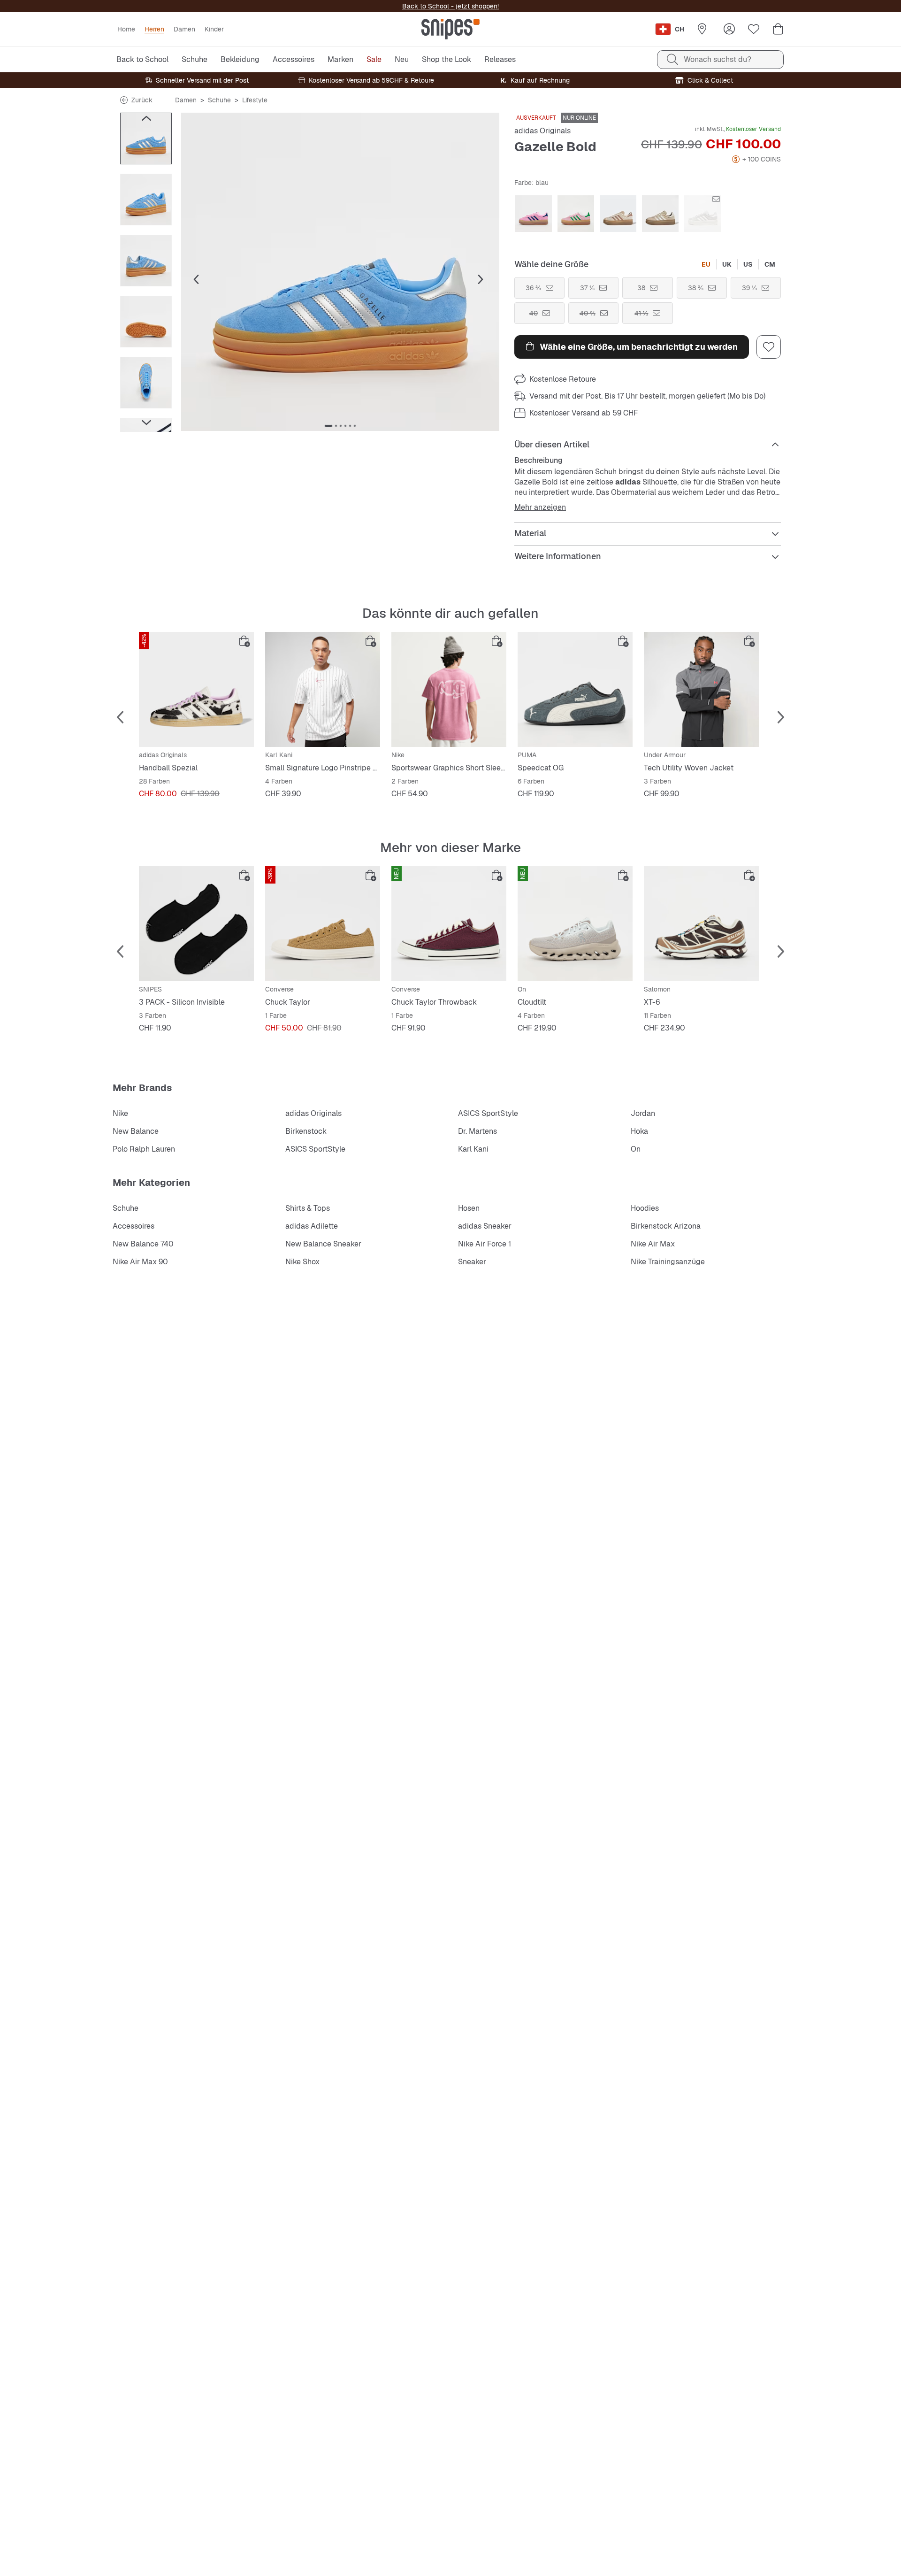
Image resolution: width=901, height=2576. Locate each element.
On (636, 1149)
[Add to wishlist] (769, 347)
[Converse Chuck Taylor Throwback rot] (449, 924)
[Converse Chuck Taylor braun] (323, 924)
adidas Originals (542, 131)
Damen (186, 100)
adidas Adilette (312, 1226)
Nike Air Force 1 (485, 1244)
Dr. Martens (477, 1131)
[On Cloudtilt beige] (575, 924)
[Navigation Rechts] (146, 423)
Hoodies (645, 1208)
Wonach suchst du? (718, 59)
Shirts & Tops (308, 1208)
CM (770, 264)
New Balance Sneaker (323, 1244)
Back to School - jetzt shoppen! (450, 6)
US (748, 264)
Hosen (469, 1208)
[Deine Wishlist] (754, 29)
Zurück (142, 100)
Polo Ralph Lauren (144, 1149)
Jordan (643, 1113)
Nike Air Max (653, 1244)
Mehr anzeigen (540, 508)
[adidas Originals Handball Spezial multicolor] (196, 689)
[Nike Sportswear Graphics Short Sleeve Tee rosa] (449, 689)
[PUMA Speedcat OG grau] (575, 689)
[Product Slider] (146, 138)
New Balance (136, 1131)
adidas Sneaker (485, 1226)
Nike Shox (302, 1262)
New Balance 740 (143, 1244)
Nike (120, 1113)
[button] (340, 272)
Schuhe (219, 100)
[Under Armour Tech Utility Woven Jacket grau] (701, 689)
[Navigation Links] (146, 118)
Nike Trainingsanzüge (668, 1262)
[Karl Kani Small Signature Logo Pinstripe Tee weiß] (323, 689)
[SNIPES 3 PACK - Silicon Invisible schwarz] (196, 924)
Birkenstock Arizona (666, 1226)
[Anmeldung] (729, 29)
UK (727, 264)
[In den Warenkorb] (244, 641)
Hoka (639, 1131)
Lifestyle (255, 100)
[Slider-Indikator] (328, 426)
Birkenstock (306, 1131)
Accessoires (134, 1226)
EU (706, 264)
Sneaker (472, 1262)
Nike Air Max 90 (140, 1262)
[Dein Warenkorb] (778, 29)
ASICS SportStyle (488, 1113)
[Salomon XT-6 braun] (701, 924)
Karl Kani (473, 1149)
